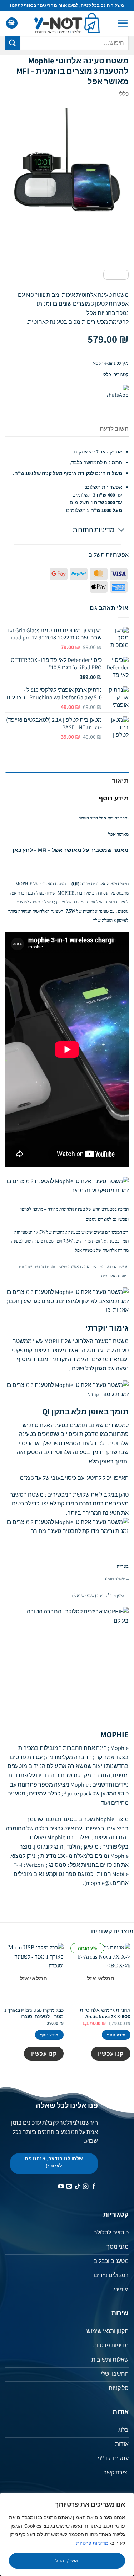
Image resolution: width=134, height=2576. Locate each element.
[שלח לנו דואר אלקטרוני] (69, 2187)
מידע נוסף (116, 2035)
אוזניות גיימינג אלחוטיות (105, 2013)
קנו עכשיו (111, 2053)
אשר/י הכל (67, 2561)
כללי (124, 94)
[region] (67, 2534)
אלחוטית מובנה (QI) (89, 884)
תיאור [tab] (120, 781)
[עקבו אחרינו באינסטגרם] (86, 2187)
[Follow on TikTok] (77, 2187)
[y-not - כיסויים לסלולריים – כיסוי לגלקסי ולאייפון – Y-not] (67, 23)
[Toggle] (122, 531)
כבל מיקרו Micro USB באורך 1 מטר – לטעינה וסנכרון (34, 2013)
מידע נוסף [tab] (114, 798)
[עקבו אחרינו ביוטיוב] (61, 2187)
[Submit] (13, 43)
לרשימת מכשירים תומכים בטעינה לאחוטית (78, 322)
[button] (123, 23)
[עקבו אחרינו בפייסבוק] (94, 2187)
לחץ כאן (23, 850)
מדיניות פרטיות (92, 2543)
